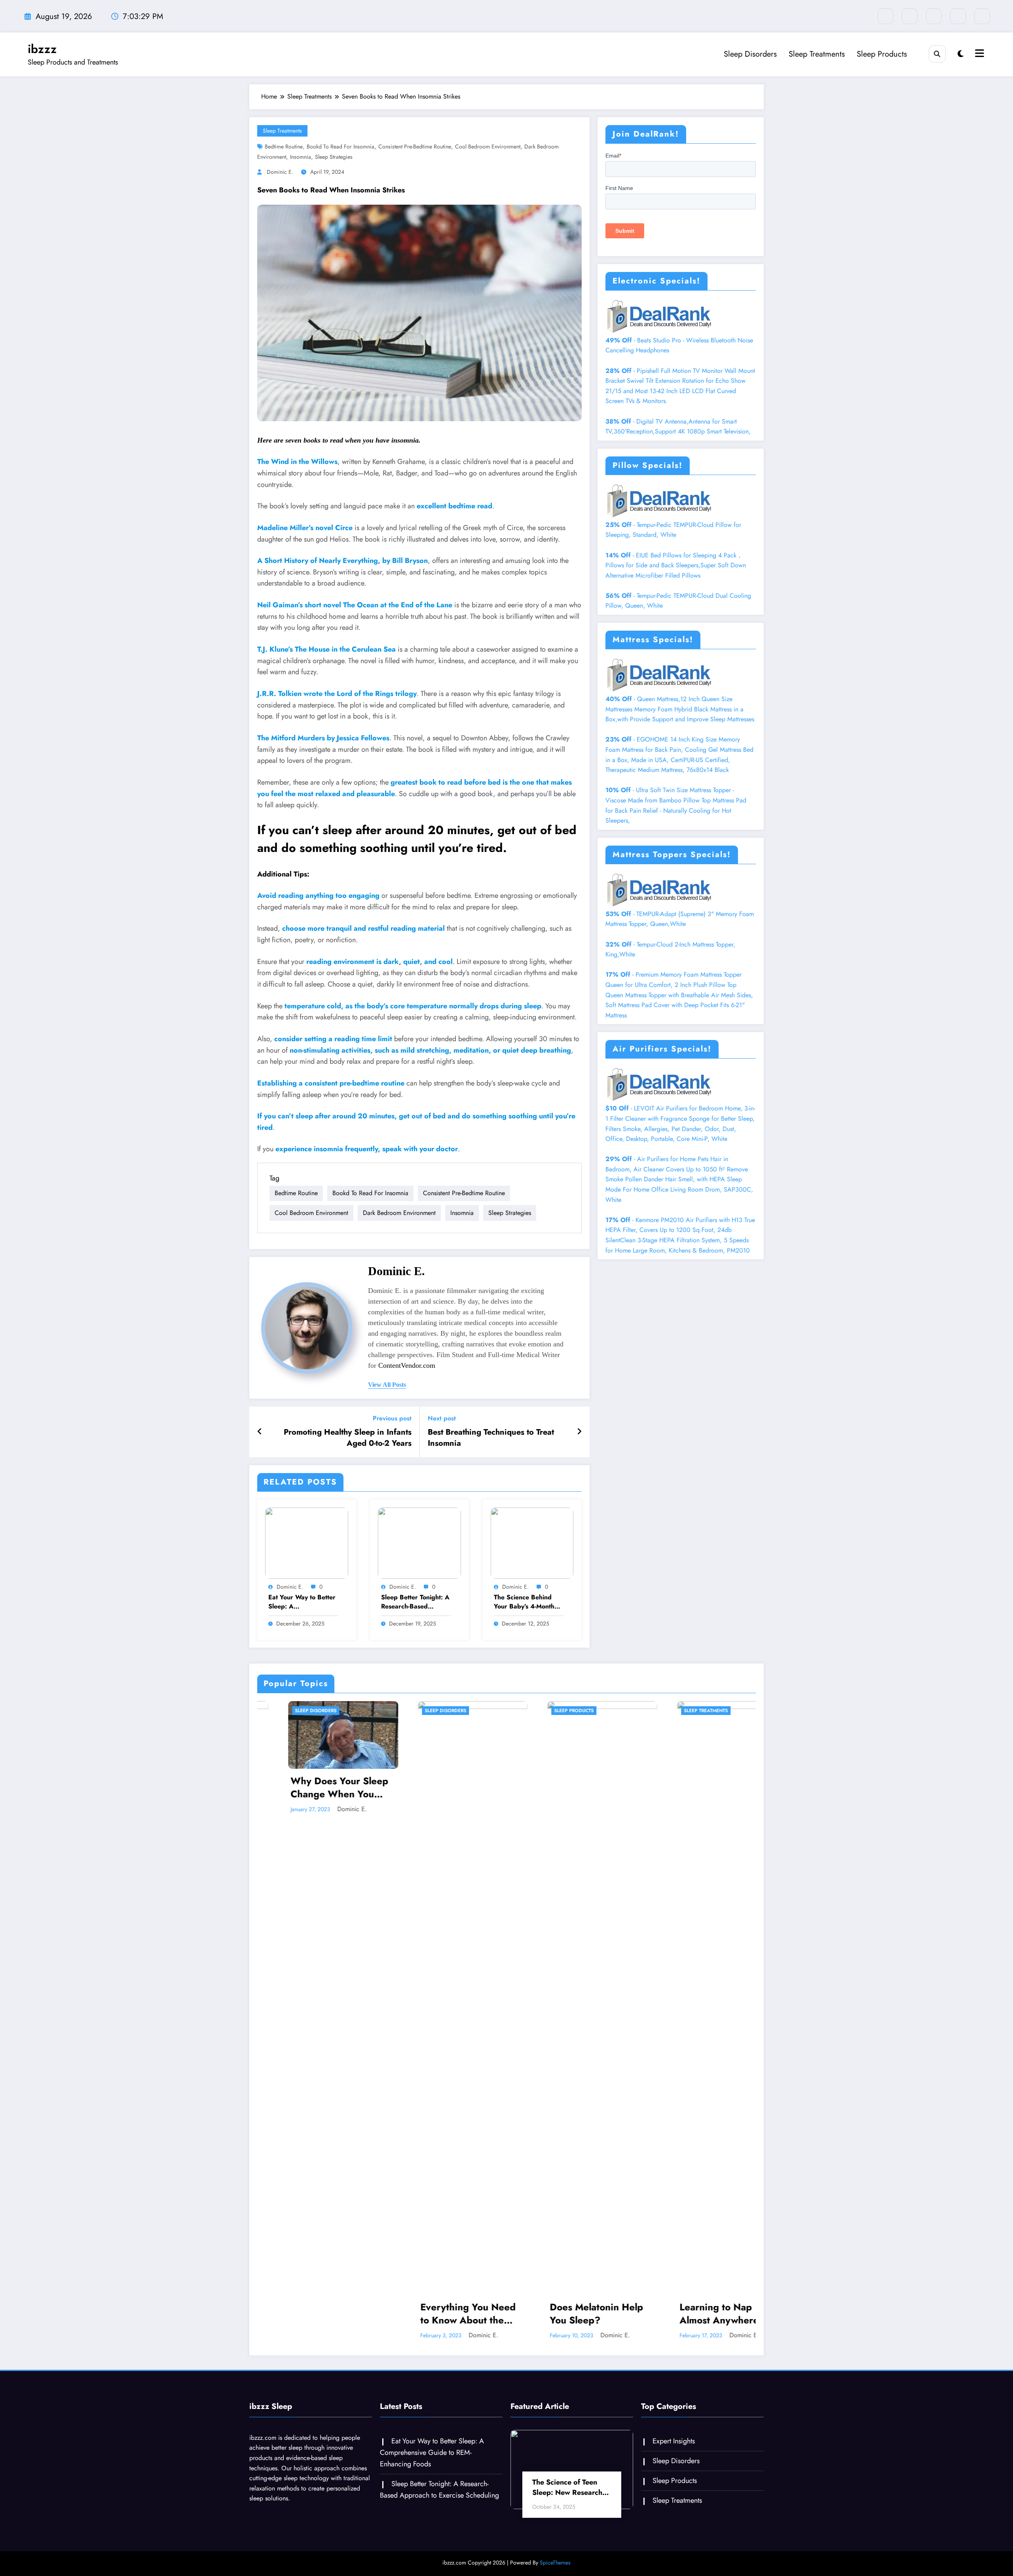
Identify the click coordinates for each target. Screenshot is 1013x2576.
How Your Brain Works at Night (701, 2314)
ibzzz (42, 49)
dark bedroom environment (399, 1213)
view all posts (387, 1385)
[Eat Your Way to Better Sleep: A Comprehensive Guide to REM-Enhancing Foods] (307, 1542)
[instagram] (958, 16)
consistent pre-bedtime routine (415, 146)
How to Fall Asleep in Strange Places (568, 2314)
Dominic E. (280, 172)
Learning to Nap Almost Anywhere (431, 2314)
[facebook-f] (886, 16)
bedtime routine (284, 146)
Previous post (392, 1418)
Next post (442, 1418)
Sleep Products (882, 54)
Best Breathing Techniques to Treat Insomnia (491, 1438)
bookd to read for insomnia (341, 146)
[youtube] (982, 16)
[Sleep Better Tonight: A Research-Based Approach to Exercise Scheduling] (419, 1542)
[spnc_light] (961, 54)
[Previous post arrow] (260, 1432)
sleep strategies (334, 157)
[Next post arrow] (579, 1432)
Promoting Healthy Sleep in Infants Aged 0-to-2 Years (348, 1438)
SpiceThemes (555, 2563)
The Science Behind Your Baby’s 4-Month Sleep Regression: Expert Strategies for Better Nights (525, 1602)
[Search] (937, 54)
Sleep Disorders (750, 54)
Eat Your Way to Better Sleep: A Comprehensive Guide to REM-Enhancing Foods (302, 1602)
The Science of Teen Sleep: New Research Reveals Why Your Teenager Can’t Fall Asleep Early (567, 2487)
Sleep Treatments (817, 54)
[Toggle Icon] (979, 54)
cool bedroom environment (488, 146)
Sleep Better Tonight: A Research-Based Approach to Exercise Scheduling (415, 1602)
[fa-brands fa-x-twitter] (910, 16)
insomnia (301, 157)
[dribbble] (934, 16)
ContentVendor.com (407, 1365)
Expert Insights (674, 2441)
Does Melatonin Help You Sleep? (308, 2314)
